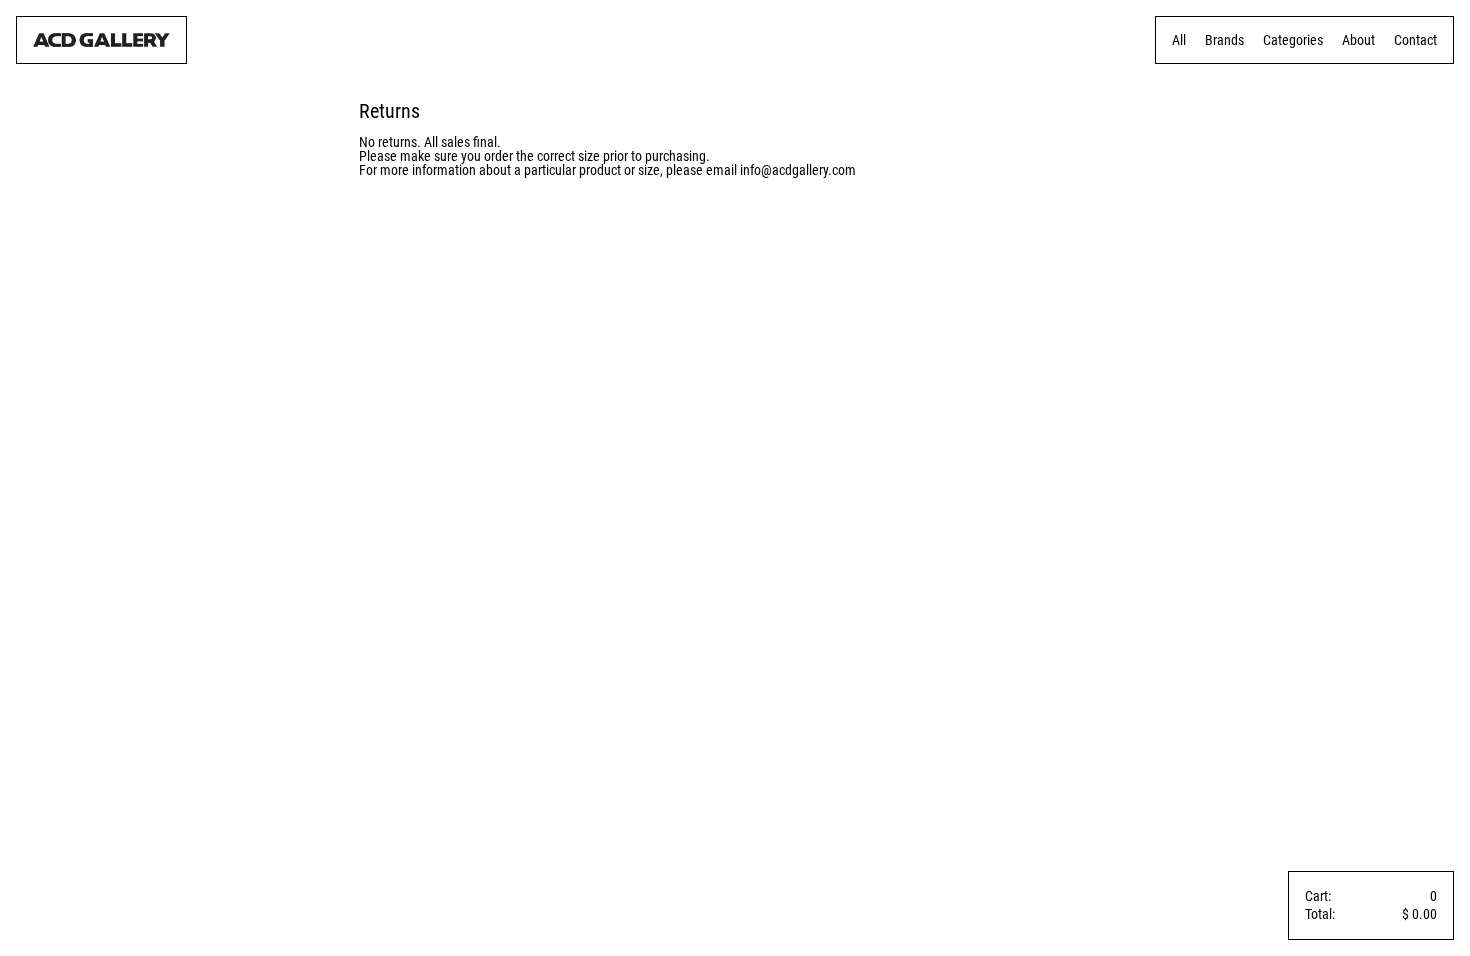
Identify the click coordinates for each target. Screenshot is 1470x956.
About (1358, 40)
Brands (1224, 40)
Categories (1293, 40)
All (1179, 40)
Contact (1415, 40)
